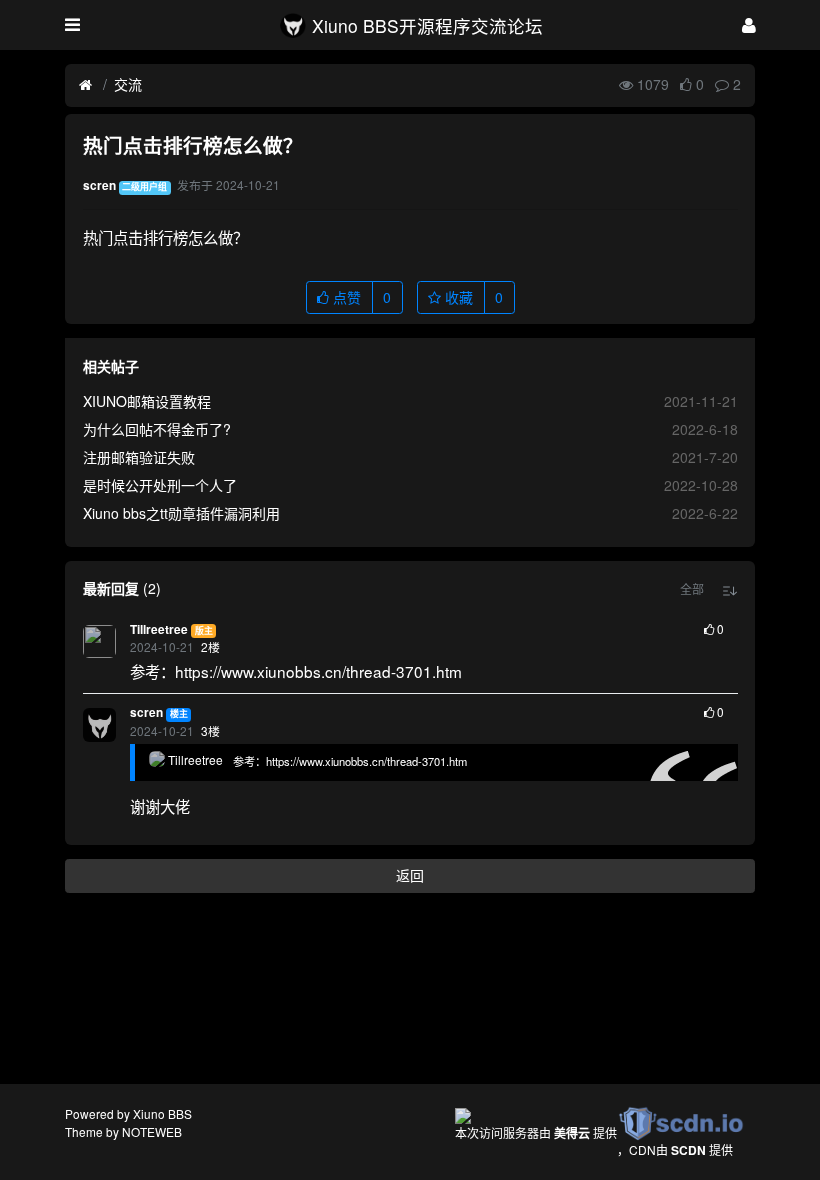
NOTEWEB (152, 1131)
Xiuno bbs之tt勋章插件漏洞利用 (181, 513)
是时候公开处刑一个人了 (160, 485)
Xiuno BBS (162, 1113)
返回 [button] (410, 875)
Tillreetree (159, 629)
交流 (128, 84)
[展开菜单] (72, 25)
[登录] (749, 24)
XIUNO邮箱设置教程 (147, 401)
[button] (692, 589)
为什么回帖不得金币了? (157, 429)
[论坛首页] (85, 85)
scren (146, 712)
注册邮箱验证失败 (139, 457)
